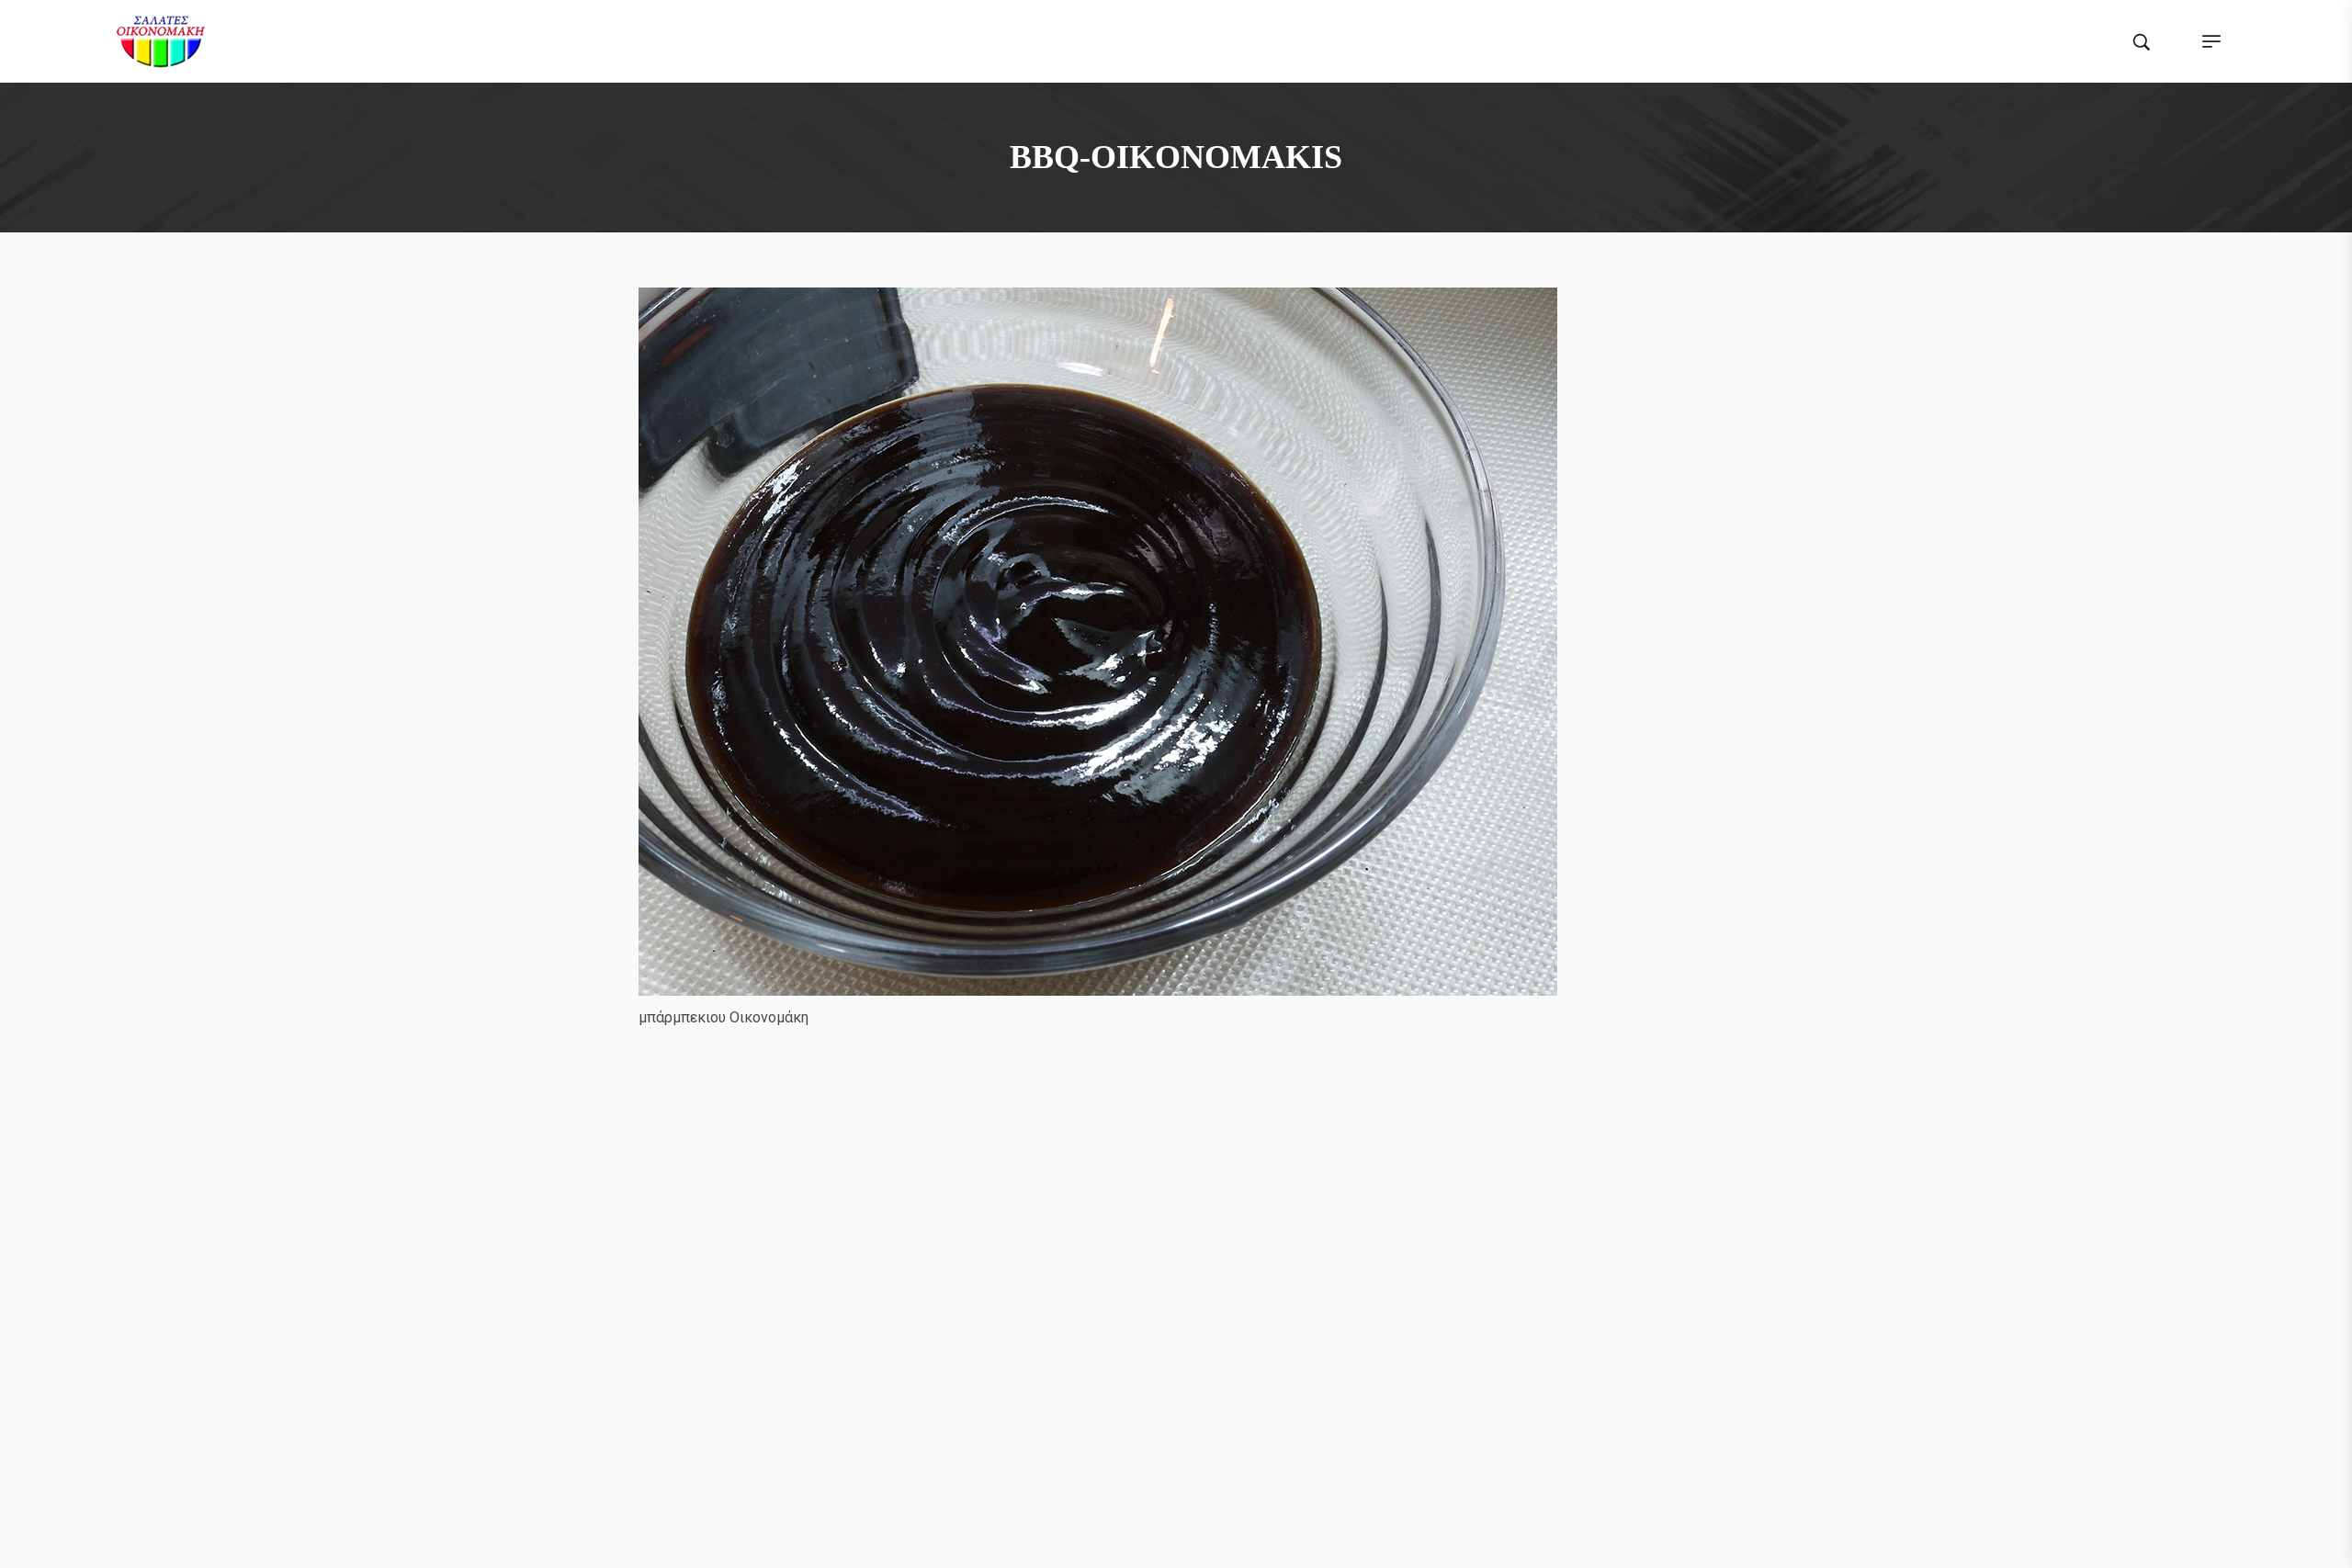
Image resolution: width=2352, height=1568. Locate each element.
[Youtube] (1228, 1214)
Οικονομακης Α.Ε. (924, 1536)
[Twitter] (1159, 1214)
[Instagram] (1193, 1214)
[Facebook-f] (1124, 1214)
